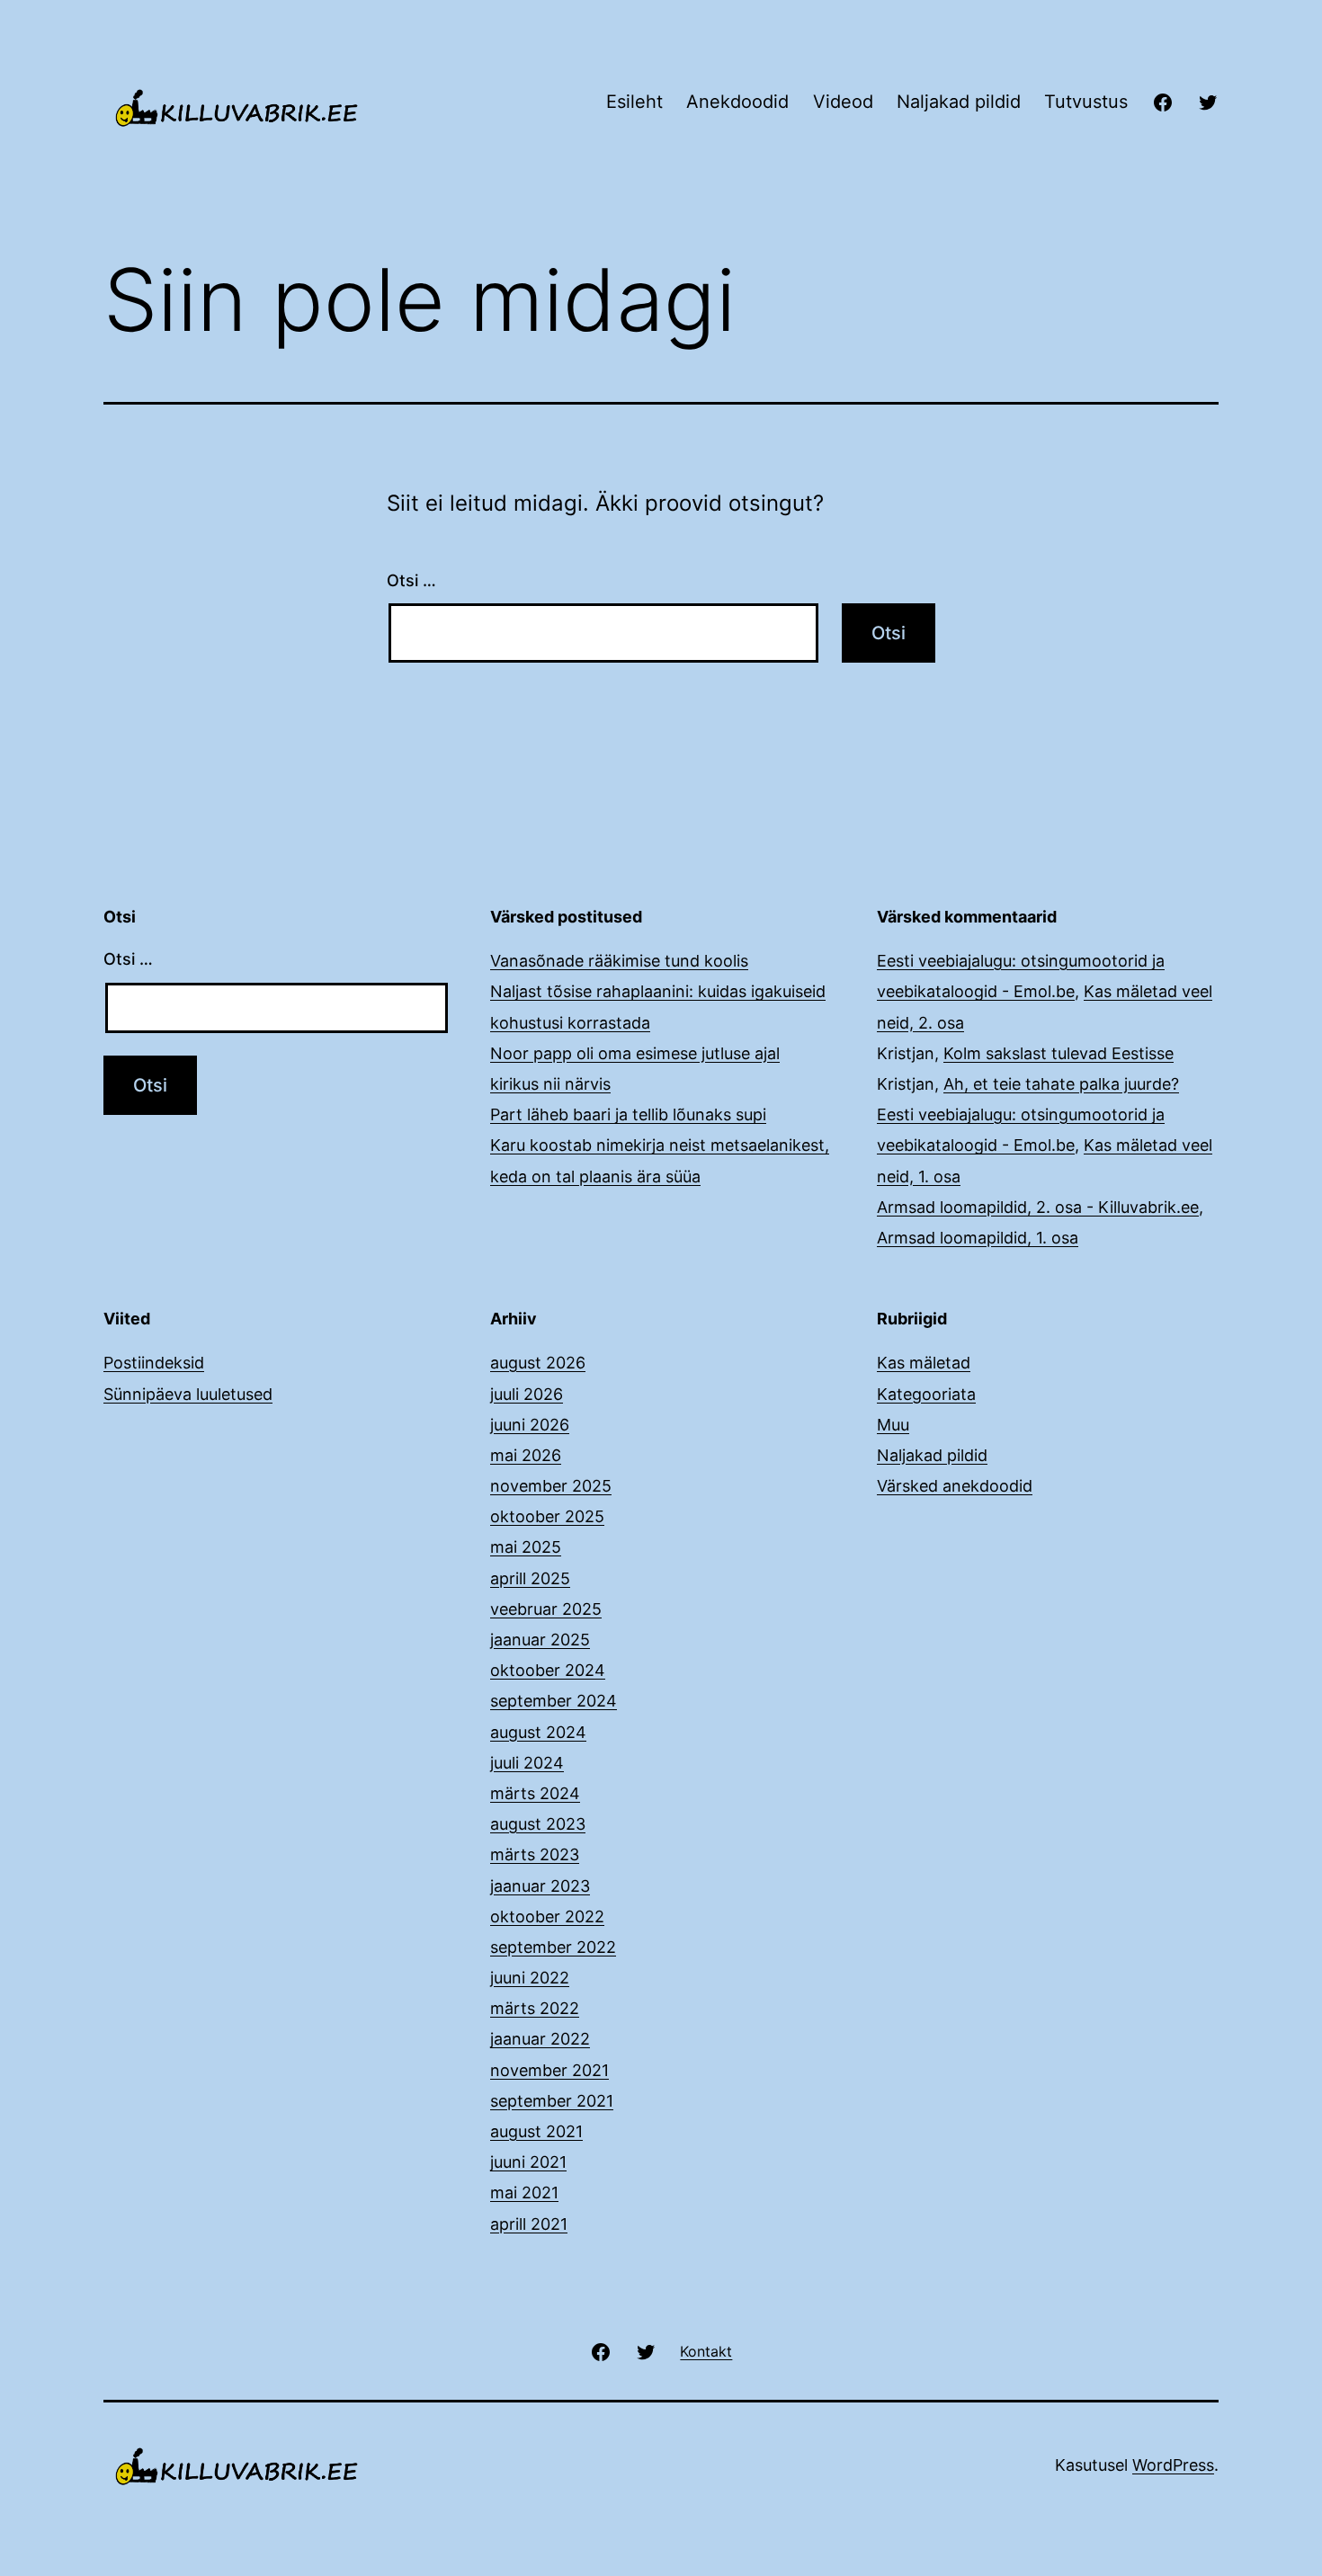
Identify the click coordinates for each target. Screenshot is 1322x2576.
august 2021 (536, 2131)
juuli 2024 (527, 1763)
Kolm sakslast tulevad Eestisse (1058, 1053)
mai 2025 (526, 1547)
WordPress (1173, 2465)
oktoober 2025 (547, 1516)
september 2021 (552, 2101)
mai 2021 (524, 2193)
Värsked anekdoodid (955, 1486)
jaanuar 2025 (540, 1640)
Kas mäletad (924, 1363)
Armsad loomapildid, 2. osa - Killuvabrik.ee (1038, 1207)
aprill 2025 (530, 1578)
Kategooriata (926, 1394)
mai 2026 (526, 1455)
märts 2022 (535, 2008)
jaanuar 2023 (540, 1886)
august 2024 (538, 1732)
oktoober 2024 (548, 1670)
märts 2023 (535, 1854)
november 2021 (549, 2070)
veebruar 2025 (546, 1609)
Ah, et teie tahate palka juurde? (1061, 1084)
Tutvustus (1086, 102)
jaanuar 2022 (540, 2039)
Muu (893, 1425)
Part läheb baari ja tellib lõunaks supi (628, 1114)
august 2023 (538, 1824)
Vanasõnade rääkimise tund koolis (619, 961)
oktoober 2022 (547, 1916)
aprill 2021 (529, 2224)
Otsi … (411, 580)
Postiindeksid (154, 1363)
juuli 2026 (527, 1394)
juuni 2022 (530, 1978)
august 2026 (538, 1363)
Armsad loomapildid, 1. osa (978, 1238)
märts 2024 (535, 1793)
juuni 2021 (528, 2162)
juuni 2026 (530, 1425)
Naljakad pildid (959, 102)
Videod (843, 102)
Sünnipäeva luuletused (188, 1394)
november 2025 (551, 1486)
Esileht (634, 102)
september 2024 (554, 1701)
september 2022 (553, 1947)
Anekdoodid (737, 102)
